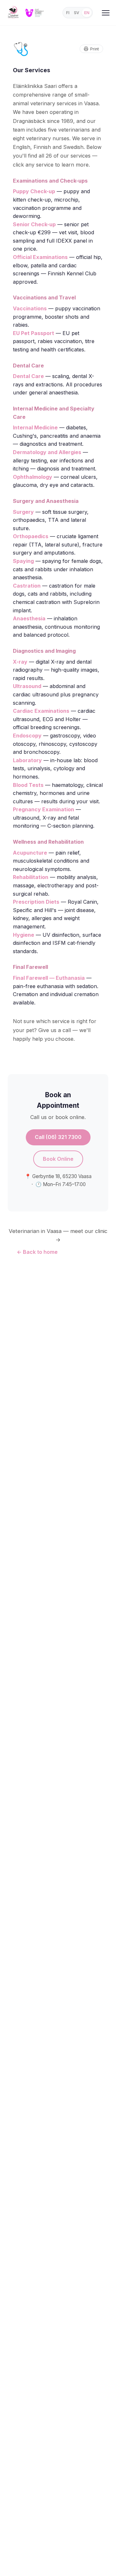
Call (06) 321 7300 (58, 1137)
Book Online (58, 1159)
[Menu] (106, 13)
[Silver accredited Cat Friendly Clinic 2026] (35, 13)
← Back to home (37, 1252)
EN (87, 13)
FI (68, 13)
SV (77, 13)
